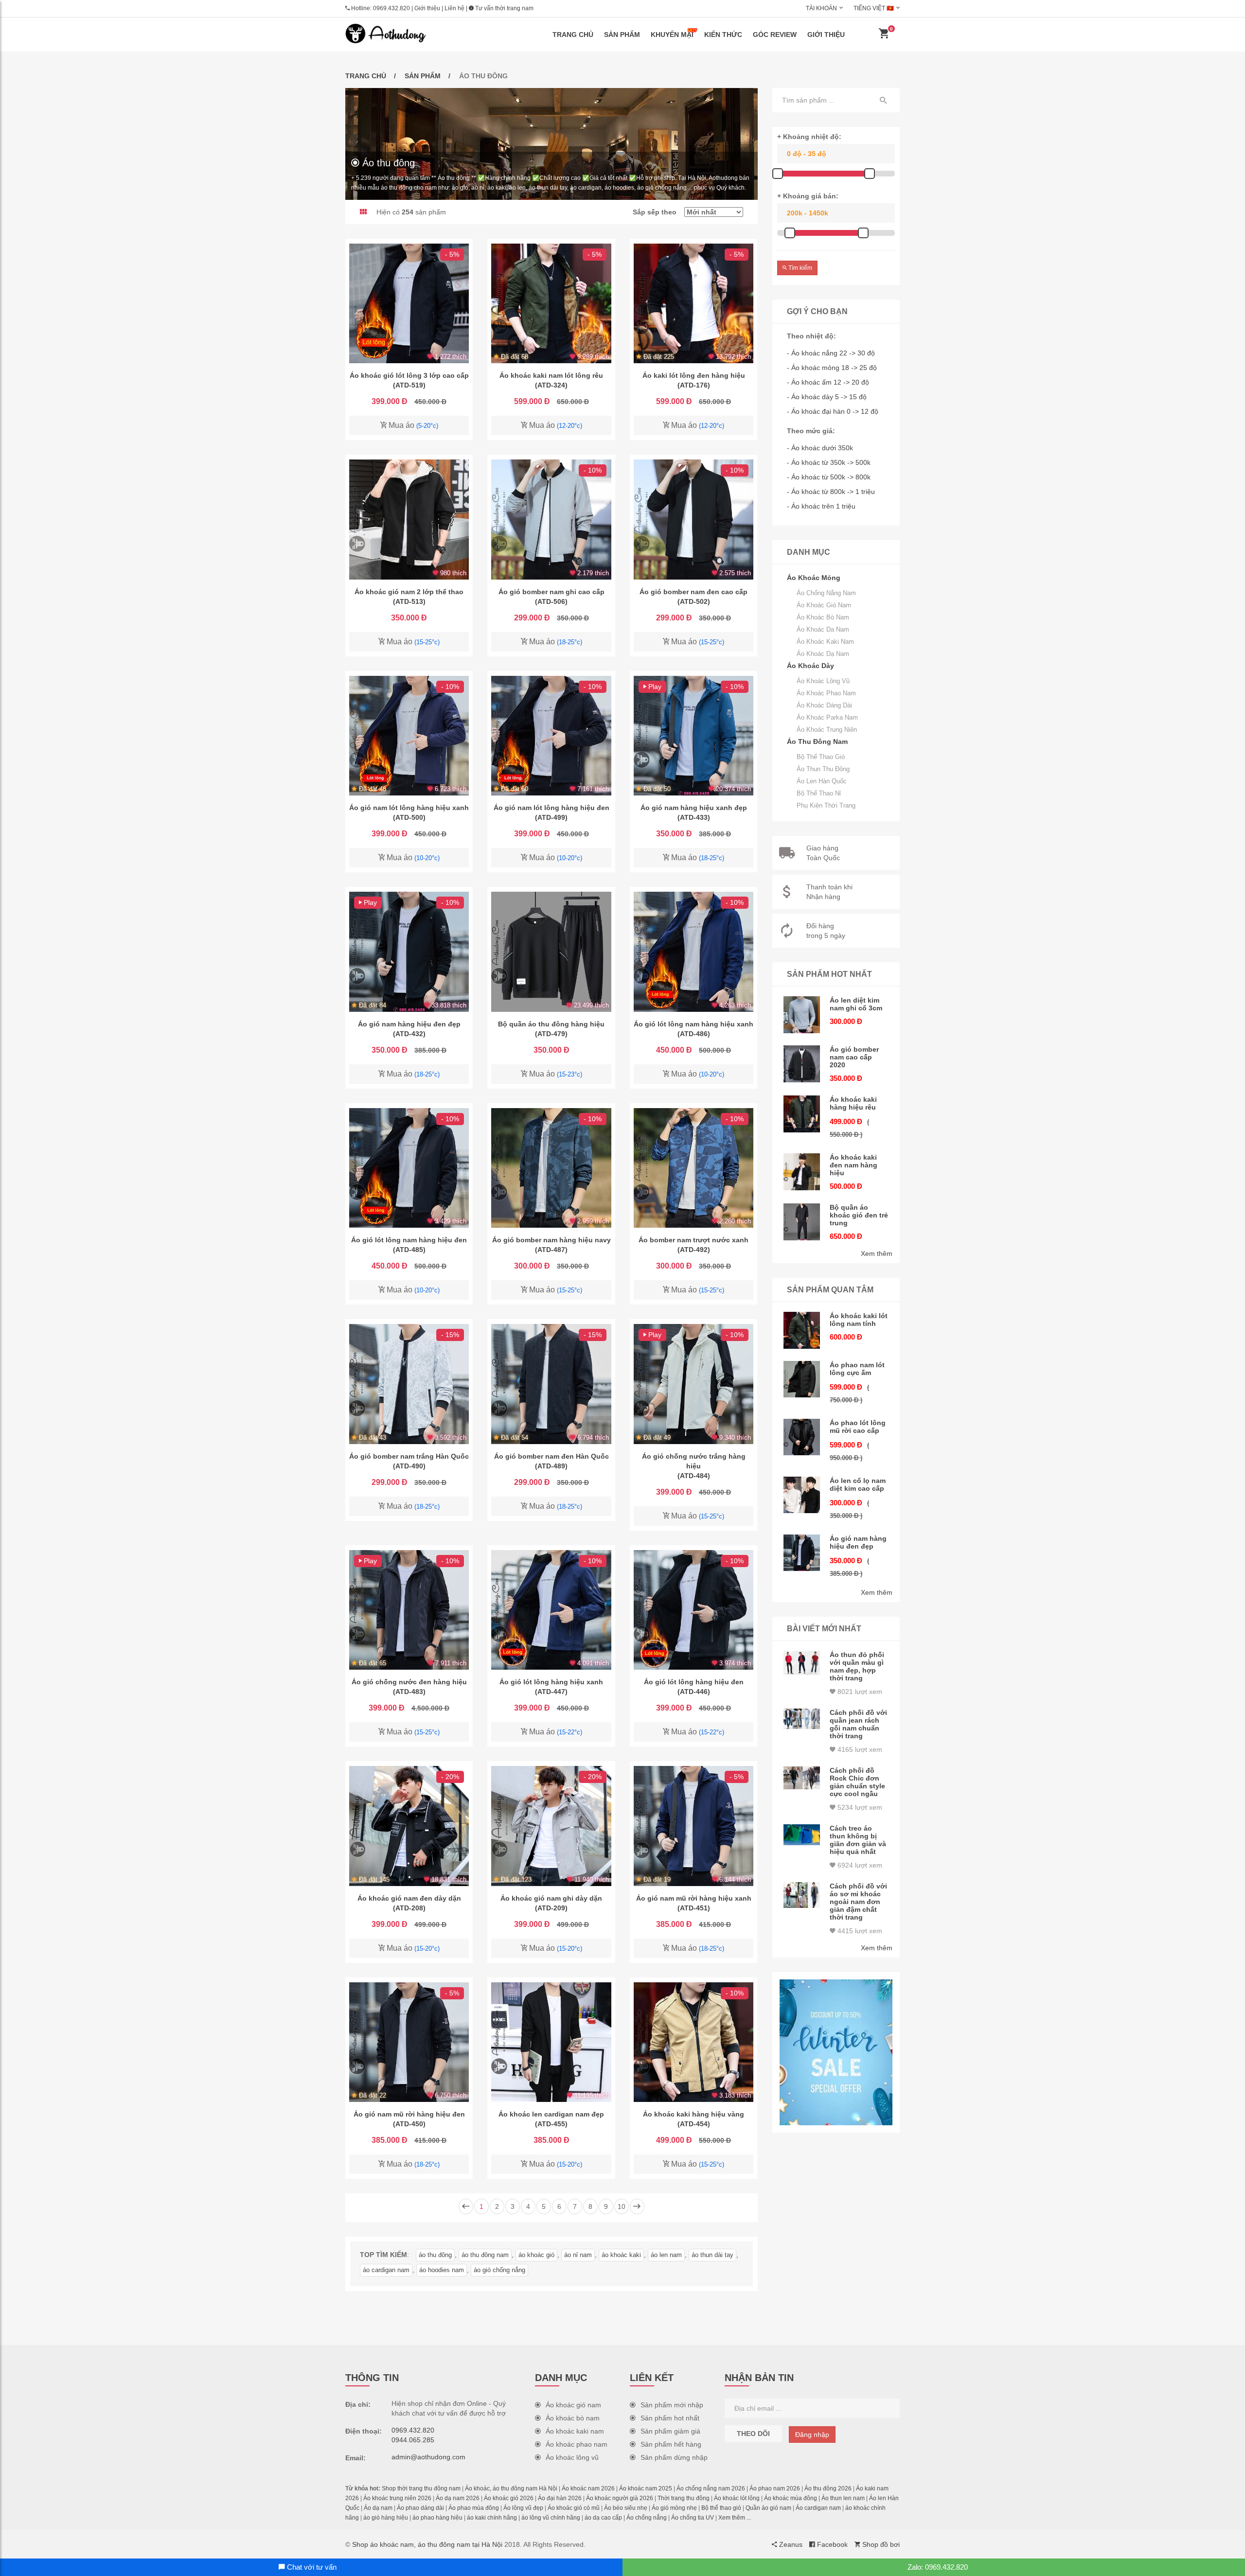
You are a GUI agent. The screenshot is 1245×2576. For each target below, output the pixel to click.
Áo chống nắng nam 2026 (711, 2488)
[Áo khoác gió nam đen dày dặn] (409, 1826)
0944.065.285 (413, 2440)
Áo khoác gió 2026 (509, 2498)
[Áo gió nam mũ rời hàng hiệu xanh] (694, 1826)
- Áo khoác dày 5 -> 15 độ (827, 397)
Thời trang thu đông (684, 2498)
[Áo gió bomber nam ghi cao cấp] (551, 519)
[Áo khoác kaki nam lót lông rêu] (551, 303)
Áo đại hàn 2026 (560, 2498)
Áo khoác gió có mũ (574, 2508)
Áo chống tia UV (693, 2518)
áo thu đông (435, 2255)
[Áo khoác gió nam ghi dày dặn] (551, 1826)
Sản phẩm (622, 35)
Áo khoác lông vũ (823, 681)
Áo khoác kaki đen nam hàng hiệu (854, 1165)
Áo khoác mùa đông (791, 2498)
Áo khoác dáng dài (824, 705)
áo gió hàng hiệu (386, 2518)
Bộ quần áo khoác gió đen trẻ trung (859, 1215)
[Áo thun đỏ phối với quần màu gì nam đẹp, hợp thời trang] (802, 1663)
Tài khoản (821, 8)
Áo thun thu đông (823, 769)
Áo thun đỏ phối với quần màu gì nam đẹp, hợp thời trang (857, 1666)
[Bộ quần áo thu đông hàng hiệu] (551, 952)
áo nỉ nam (578, 2255)
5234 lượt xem (859, 1807)
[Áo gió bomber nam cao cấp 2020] (802, 1064)
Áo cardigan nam (818, 2508)
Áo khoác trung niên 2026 (397, 2498)
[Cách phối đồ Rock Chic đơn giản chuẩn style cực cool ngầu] (802, 1778)
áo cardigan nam (386, 2270)
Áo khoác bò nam (823, 617)
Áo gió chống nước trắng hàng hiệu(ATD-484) (694, 1466)
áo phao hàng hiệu (437, 2518)
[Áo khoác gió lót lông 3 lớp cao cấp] (409, 303)
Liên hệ (454, 8)
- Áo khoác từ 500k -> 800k (829, 477)
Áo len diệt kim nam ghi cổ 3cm (856, 1004)
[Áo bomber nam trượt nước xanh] (694, 1168)
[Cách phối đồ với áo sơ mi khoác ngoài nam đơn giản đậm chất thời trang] (802, 1895)
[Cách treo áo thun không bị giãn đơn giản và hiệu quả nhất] (802, 1835)
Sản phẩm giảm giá (670, 2431)
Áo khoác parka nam (827, 717)
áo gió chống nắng (499, 2270)
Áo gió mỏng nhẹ (674, 2508)
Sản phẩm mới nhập (672, 2405)
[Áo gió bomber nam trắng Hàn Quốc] (409, 1384)
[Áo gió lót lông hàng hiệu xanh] (551, 1610)
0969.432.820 (391, 8)
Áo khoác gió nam (824, 605)
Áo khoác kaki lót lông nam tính (859, 1320)
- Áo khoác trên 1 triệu (821, 506)
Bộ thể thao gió (821, 757)
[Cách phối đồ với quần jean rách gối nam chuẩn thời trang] (802, 1719)
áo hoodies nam (442, 2270)
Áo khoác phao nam (826, 693)
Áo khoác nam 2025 (646, 2488)
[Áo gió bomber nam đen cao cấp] (694, 519)
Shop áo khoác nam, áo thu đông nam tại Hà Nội (427, 2544)
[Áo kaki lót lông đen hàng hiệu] (694, 303)
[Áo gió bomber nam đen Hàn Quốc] (551, 1384)
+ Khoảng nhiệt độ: (809, 137)
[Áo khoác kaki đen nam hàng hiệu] (802, 1172)
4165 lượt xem (859, 1749)
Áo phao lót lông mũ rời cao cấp (858, 1427)
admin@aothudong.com (428, 2457)
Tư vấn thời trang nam (504, 8)
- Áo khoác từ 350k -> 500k (829, 462)
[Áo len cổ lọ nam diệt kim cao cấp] (802, 1495)
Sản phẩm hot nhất (670, 2418)
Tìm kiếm (800, 268)
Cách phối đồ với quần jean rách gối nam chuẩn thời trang (858, 1724)
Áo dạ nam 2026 (458, 2498)
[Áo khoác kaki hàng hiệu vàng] (694, 2042)
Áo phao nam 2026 (775, 2488)
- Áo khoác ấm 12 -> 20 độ (828, 382)
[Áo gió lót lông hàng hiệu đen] (694, 1610)
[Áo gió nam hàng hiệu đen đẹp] (409, 952)
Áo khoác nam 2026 (588, 2488)
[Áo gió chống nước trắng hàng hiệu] (694, 1384)
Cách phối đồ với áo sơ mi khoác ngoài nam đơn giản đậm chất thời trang (858, 1902)
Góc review (775, 35)
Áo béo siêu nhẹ (626, 2508)
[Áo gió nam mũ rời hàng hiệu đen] (409, 2042)
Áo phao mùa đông (474, 2508)
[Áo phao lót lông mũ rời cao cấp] (802, 1437)
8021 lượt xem (859, 1692)
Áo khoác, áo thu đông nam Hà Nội (511, 2488)
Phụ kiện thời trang (826, 805)
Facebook (831, 2544)
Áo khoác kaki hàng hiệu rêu (853, 1103)
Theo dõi (753, 2434)
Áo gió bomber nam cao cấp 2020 (854, 1057)
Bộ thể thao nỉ (819, 793)
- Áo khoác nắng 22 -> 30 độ (831, 353)
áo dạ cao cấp (603, 2518)
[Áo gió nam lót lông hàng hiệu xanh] (409, 736)
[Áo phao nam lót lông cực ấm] (802, 1379)
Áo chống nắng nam (826, 593)
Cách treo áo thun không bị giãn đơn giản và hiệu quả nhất (858, 1840)
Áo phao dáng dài (420, 2508)
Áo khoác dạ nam (823, 654)
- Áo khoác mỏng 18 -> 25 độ (832, 368)
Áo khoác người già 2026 (620, 2498)
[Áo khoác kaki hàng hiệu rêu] (802, 1114)
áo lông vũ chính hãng (551, 2518)
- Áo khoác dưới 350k (820, 448)
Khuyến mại (672, 35)
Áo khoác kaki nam (825, 642)
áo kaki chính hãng (492, 2518)
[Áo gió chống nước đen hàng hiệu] (409, 1610)
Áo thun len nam (843, 2498)
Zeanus (790, 2544)
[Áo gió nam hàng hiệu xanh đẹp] (694, 736)
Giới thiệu (427, 8)
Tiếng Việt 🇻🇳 (874, 8)
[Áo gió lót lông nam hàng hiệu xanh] (694, 952)
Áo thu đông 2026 (828, 2488)
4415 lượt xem (859, 1931)
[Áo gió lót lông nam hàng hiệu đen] (409, 1168)
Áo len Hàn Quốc (822, 781)
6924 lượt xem (859, 1865)
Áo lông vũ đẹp (523, 2508)
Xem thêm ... (735, 2518)
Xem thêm (877, 1253)
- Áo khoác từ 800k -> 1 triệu (831, 492)
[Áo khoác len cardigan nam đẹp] (551, 2042)
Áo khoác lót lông (737, 2498)
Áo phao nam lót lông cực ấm (857, 1369)
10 (622, 2206)
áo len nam (666, 2255)
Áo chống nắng (647, 2518)
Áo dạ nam (378, 2508)
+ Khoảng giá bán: (808, 196)
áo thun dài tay (712, 2255)
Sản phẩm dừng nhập (674, 2457)
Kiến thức (723, 35)
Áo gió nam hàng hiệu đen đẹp (858, 1542)
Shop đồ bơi (880, 2544)
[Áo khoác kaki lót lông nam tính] (802, 1330)
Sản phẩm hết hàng (671, 2444)
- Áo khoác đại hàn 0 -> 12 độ (833, 411)
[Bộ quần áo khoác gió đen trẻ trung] (802, 1222)
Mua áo (412, 425)
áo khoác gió (536, 2255)
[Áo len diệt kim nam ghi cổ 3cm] (802, 1015)
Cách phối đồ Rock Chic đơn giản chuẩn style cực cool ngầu (857, 1782)
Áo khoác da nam (823, 629)
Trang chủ (573, 35)
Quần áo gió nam (768, 2508)
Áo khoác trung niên (827, 730)
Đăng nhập (812, 2435)
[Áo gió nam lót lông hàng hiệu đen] (551, 736)
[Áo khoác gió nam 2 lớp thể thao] (409, 519)
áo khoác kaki (621, 2255)
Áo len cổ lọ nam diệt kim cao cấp (858, 1484)
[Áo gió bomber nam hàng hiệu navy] (551, 1168)
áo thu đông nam (485, 2255)
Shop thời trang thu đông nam (421, 2488)
